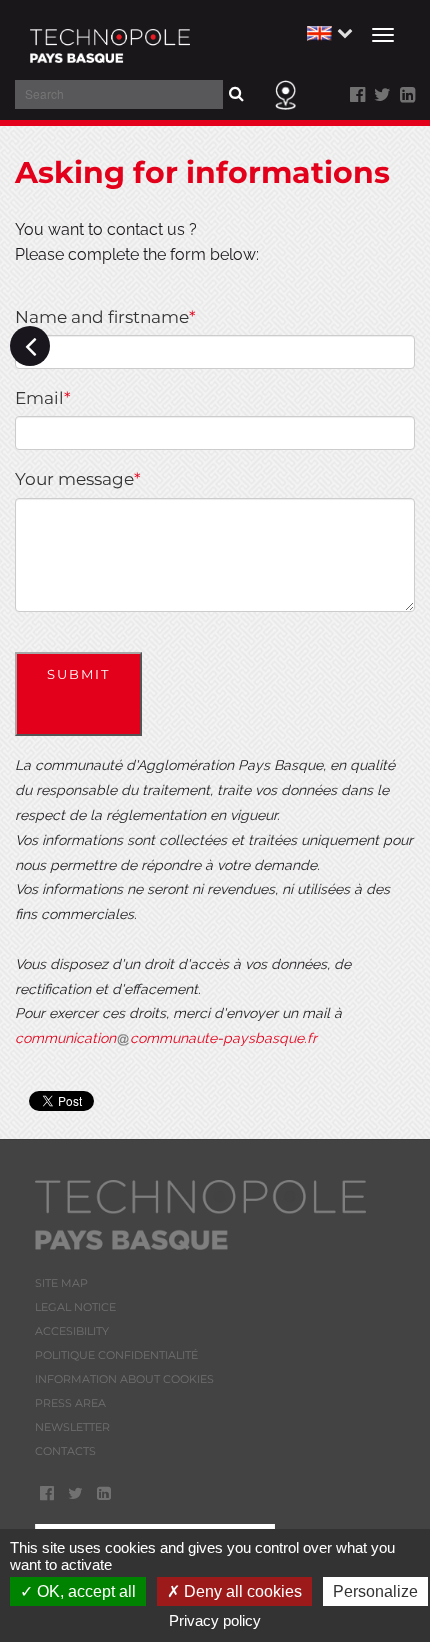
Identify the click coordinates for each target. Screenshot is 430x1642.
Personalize (375, 1591)
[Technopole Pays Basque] (110, 40)
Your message (78, 479)
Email (43, 398)
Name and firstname (105, 317)
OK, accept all (84, 1591)
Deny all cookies (241, 1591)
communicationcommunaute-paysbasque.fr (166, 1038)
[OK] (249, 93)
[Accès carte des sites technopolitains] (285, 92)
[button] (327, 31)
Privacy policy (215, 1620)
